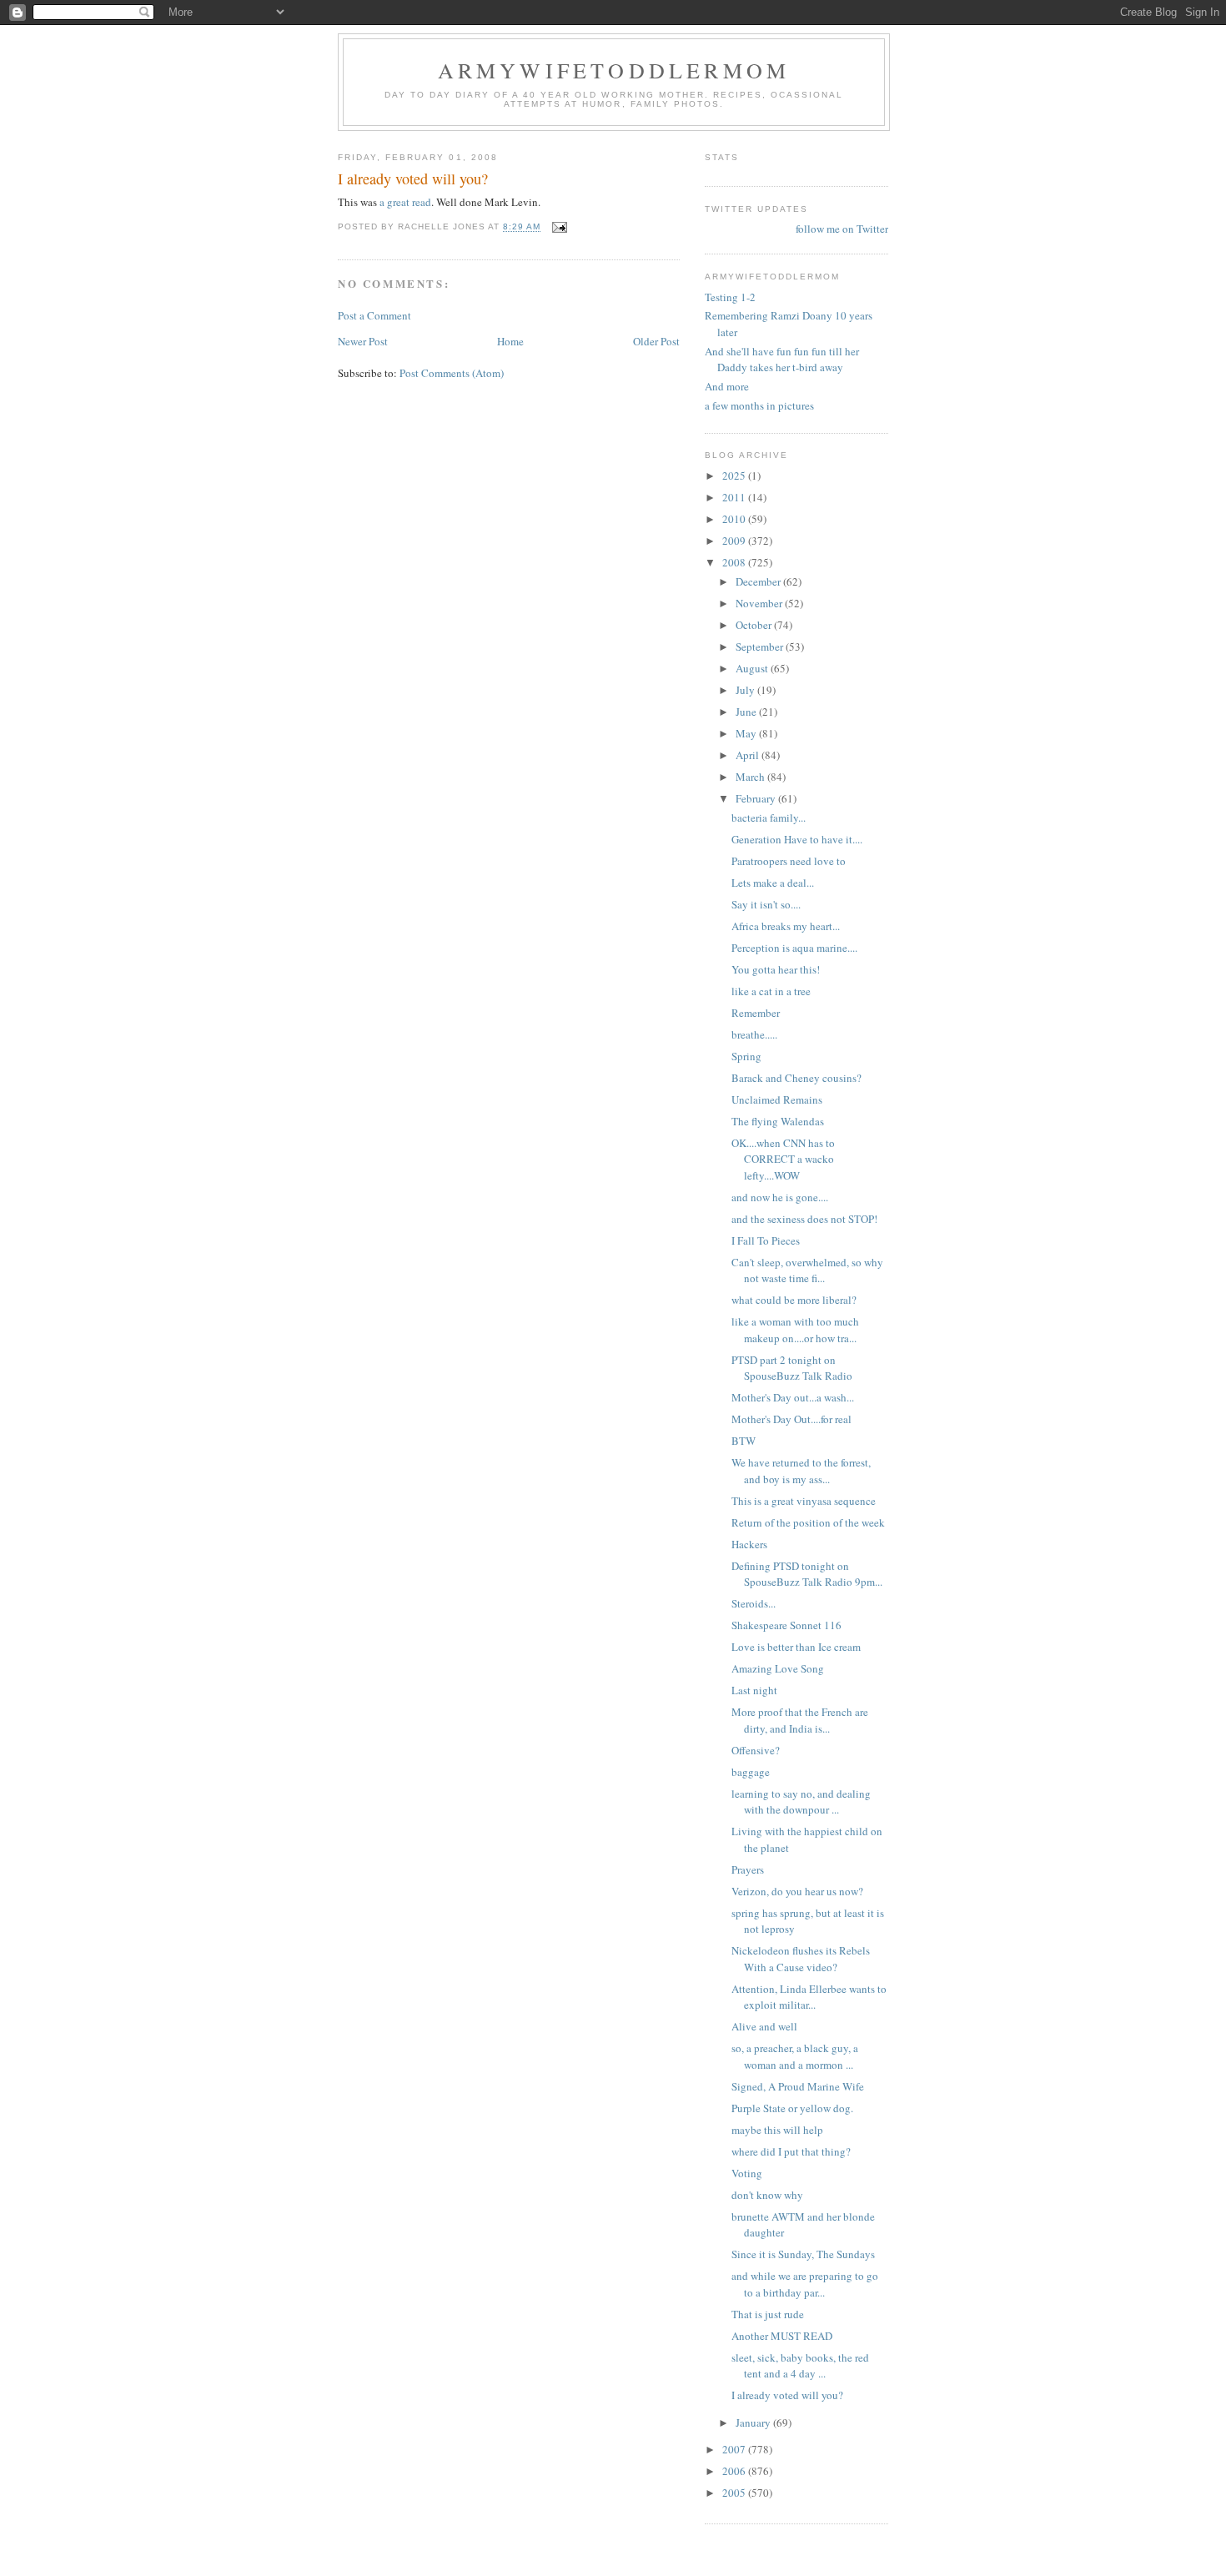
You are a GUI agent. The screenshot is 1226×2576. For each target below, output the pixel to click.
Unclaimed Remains (777, 1099)
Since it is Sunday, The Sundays (803, 2254)
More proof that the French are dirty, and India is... (800, 1720)
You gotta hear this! (776, 969)
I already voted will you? (787, 2395)
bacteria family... (769, 818)
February (757, 798)
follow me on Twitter (842, 229)
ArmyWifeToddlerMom (614, 70)
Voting (747, 2173)
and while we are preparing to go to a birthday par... (805, 2284)
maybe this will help (777, 2130)
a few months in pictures (759, 405)
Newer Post (363, 341)
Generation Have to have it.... (797, 839)
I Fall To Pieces (766, 1240)
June (747, 712)
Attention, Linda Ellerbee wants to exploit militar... (809, 1997)
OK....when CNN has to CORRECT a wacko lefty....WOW (783, 1159)
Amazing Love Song (778, 1668)
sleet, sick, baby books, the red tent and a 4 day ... (800, 2366)
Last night (754, 1690)
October (755, 625)
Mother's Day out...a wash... (793, 1397)
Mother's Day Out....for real (791, 1419)
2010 (735, 519)
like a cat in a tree (771, 991)
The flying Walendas (778, 1121)
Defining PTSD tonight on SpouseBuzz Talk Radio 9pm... (807, 1574)
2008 (735, 562)
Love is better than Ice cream (796, 1647)
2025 (735, 475)
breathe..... (754, 1034)
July (746, 690)
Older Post (656, 341)
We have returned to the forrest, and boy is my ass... (801, 1471)
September (761, 647)
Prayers (748, 1869)
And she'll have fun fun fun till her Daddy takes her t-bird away (782, 360)
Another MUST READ (782, 2336)
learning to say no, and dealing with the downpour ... (801, 1802)
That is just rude (768, 2314)
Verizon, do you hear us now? (797, 1891)
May (747, 733)
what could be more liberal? (794, 1300)
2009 (735, 541)
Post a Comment (374, 315)
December (759, 581)
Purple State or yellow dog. (792, 2108)
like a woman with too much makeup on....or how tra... (795, 1330)
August (753, 668)
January (754, 2423)
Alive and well (764, 2026)
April (749, 755)
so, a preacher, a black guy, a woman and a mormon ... (795, 2056)
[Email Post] (559, 227)
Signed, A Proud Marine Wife (798, 2086)
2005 (735, 2493)
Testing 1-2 (730, 297)
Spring (746, 1056)
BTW (744, 1441)
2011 (735, 497)
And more (727, 386)
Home (510, 341)
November (760, 603)
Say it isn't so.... (766, 904)
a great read (405, 202)
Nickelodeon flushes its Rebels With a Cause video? (801, 1959)
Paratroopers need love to (789, 861)
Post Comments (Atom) (452, 373)
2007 (735, 2449)
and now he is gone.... (780, 1197)
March (751, 777)
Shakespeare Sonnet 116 (786, 1625)
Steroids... (754, 1603)
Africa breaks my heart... (786, 926)
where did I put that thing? (791, 2151)
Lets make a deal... (773, 883)
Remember (756, 1013)
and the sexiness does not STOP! (804, 1219)
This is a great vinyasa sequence (804, 1501)
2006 (735, 2471)
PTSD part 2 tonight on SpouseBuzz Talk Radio (792, 1368)
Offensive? (756, 1750)
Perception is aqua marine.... (794, 948)
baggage (751, 1772)
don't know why (767, 2195)
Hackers (749, 1544)
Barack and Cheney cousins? (796, 1078)
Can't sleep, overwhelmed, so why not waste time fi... (807, 1270)
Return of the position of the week (808, 1522)
